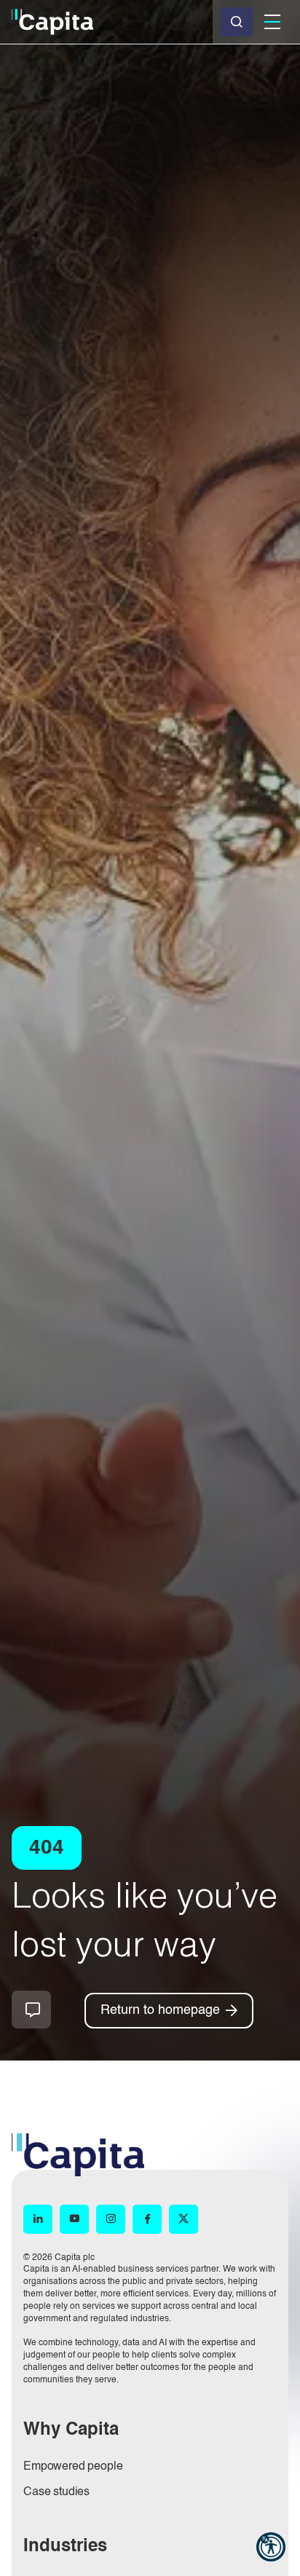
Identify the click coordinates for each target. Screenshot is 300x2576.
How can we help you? (31, 2010)
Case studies (56, 2492)
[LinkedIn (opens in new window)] (38, 2219)
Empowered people (73, 2467)
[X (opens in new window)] (183, 2219)
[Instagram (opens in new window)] (111, 2219)
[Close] (237, 22)
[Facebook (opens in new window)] (147, 2219)
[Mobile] (272, 22)
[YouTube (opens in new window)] (74, 2219)
